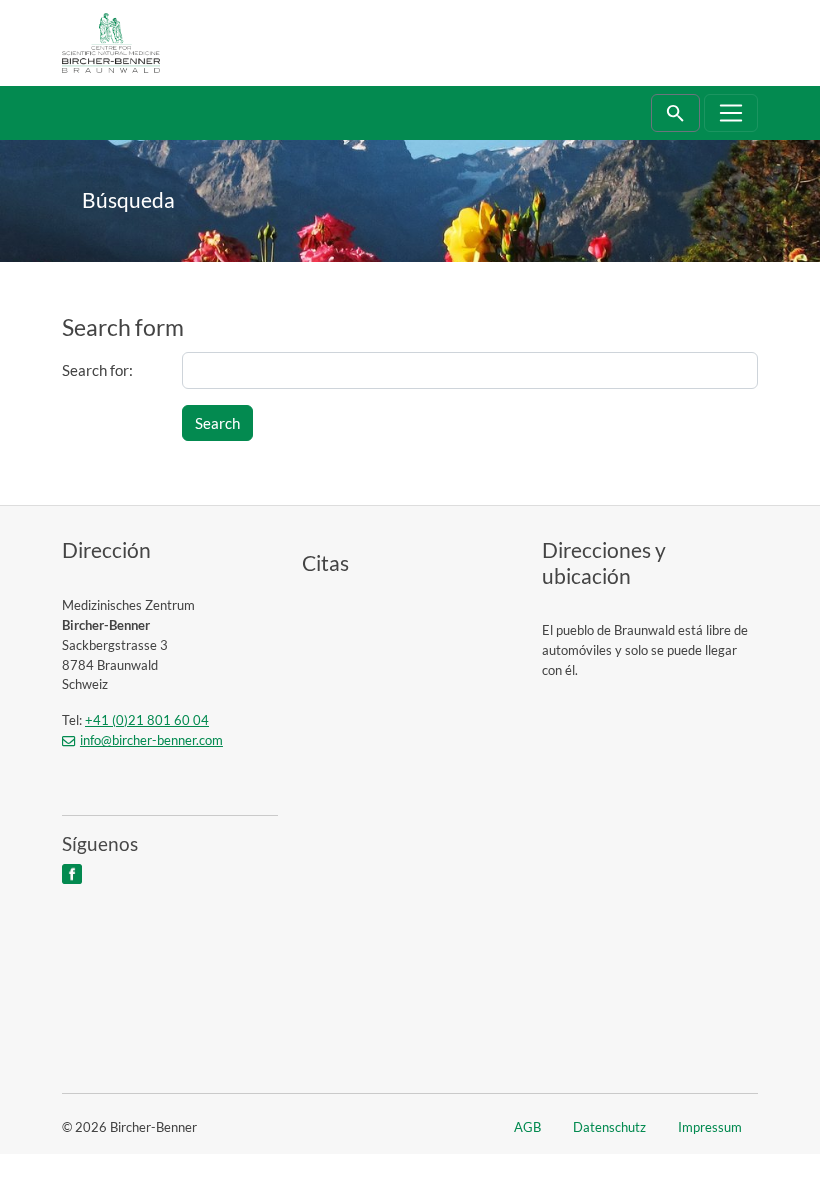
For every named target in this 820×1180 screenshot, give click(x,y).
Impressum (710, 1127)
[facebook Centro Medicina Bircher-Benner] (70, 873)
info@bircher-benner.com (151, 740)
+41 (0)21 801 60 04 (147, 720)
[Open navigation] (731, 113)
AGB (527, 1127)
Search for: (97, 370)
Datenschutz (609, 1127)
